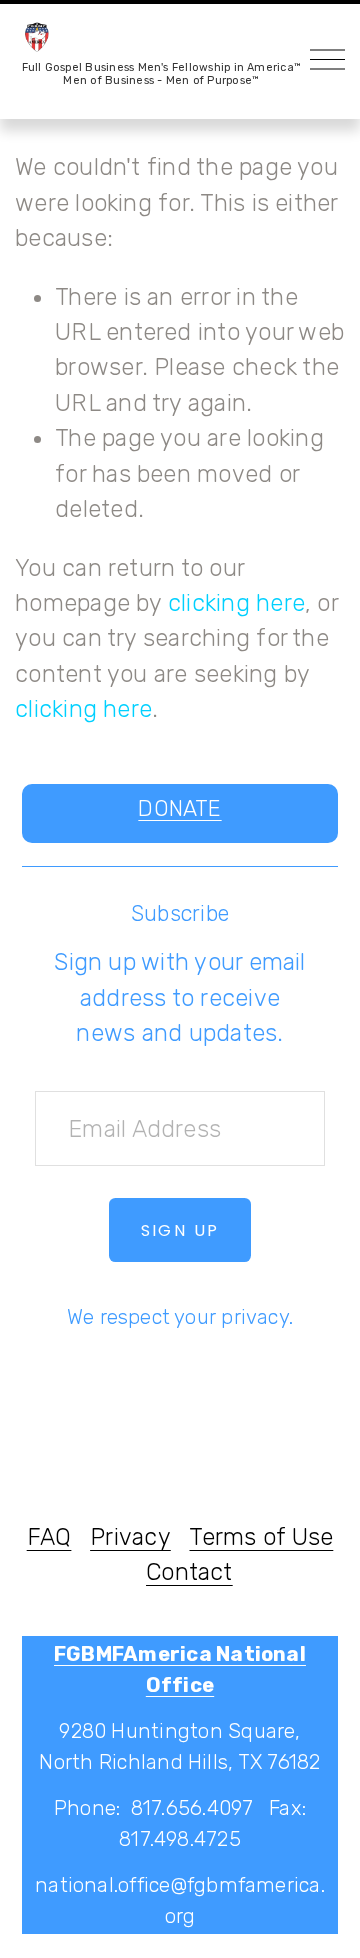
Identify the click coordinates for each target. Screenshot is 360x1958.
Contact (189, 1572)
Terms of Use (261, 1537)
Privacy (130, 1537)
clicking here (236, 603)
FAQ (49, 1537)
